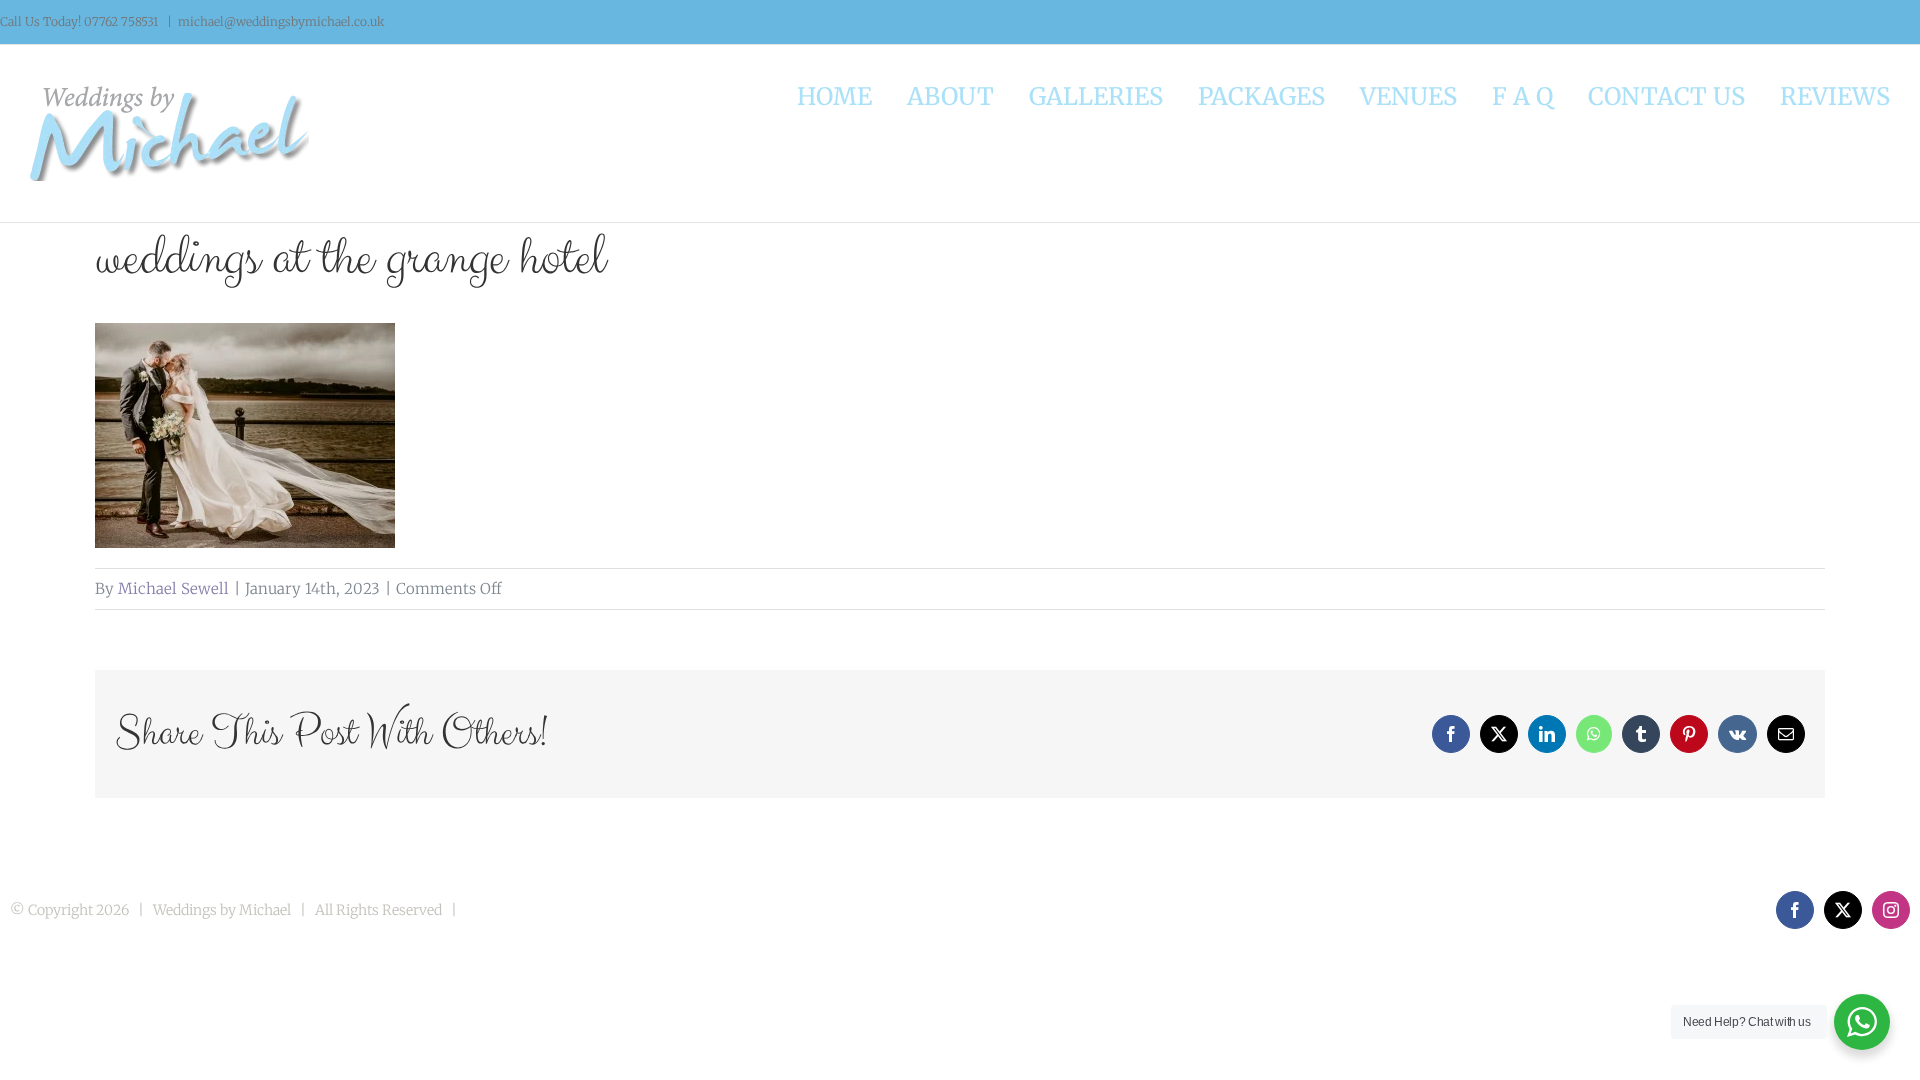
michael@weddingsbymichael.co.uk (281, 21)
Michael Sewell (173, 588)
